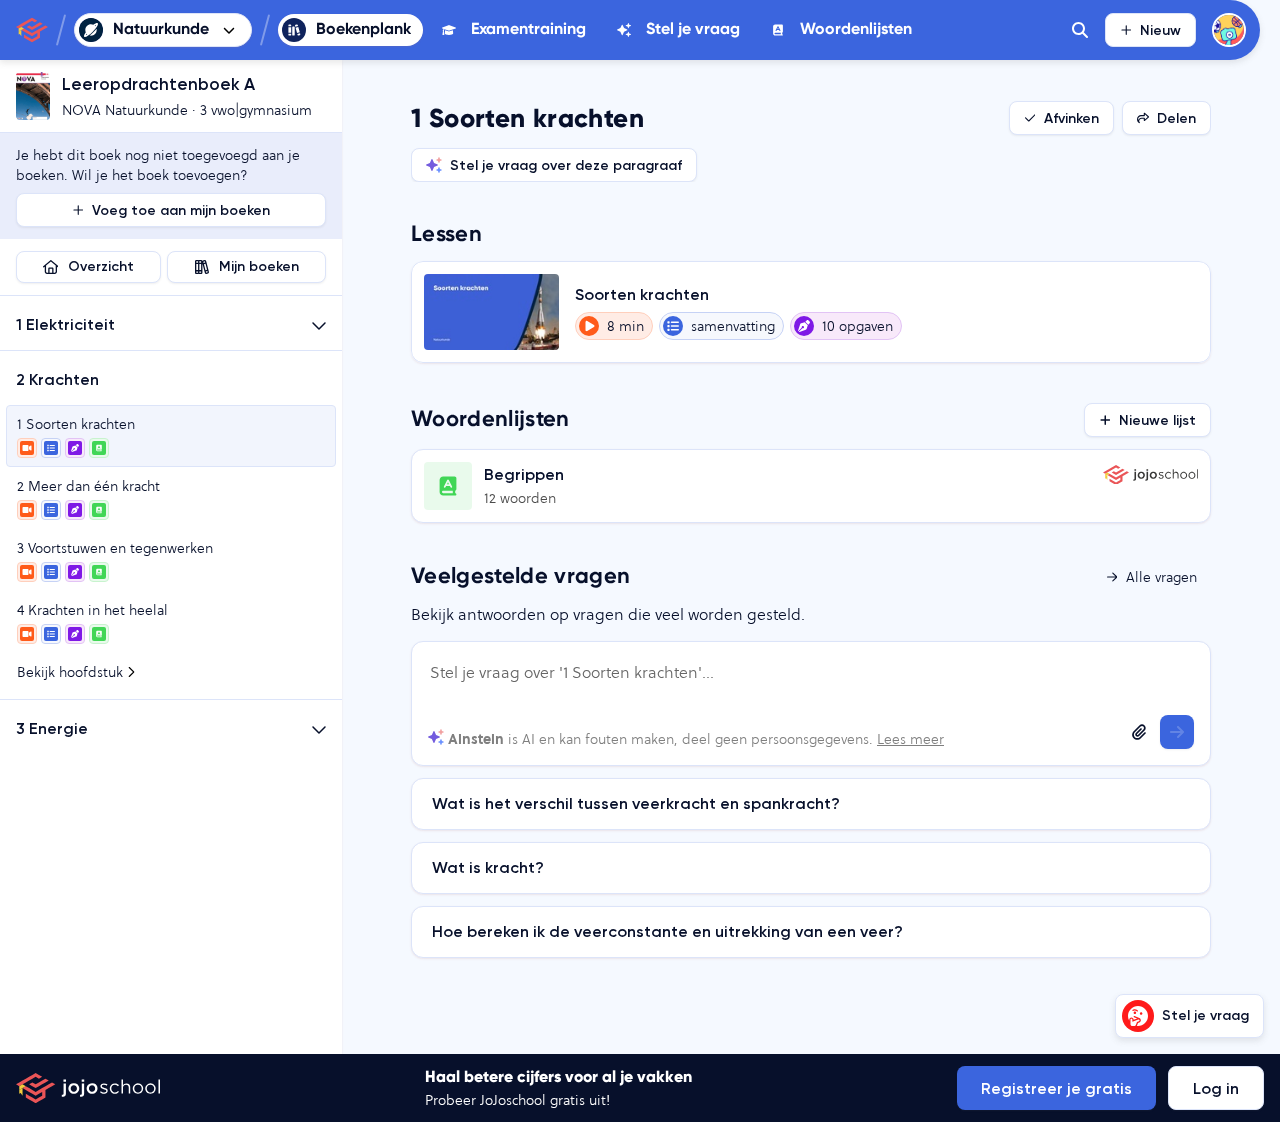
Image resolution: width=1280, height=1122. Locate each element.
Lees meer (910, 739)
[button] (171, 323)
